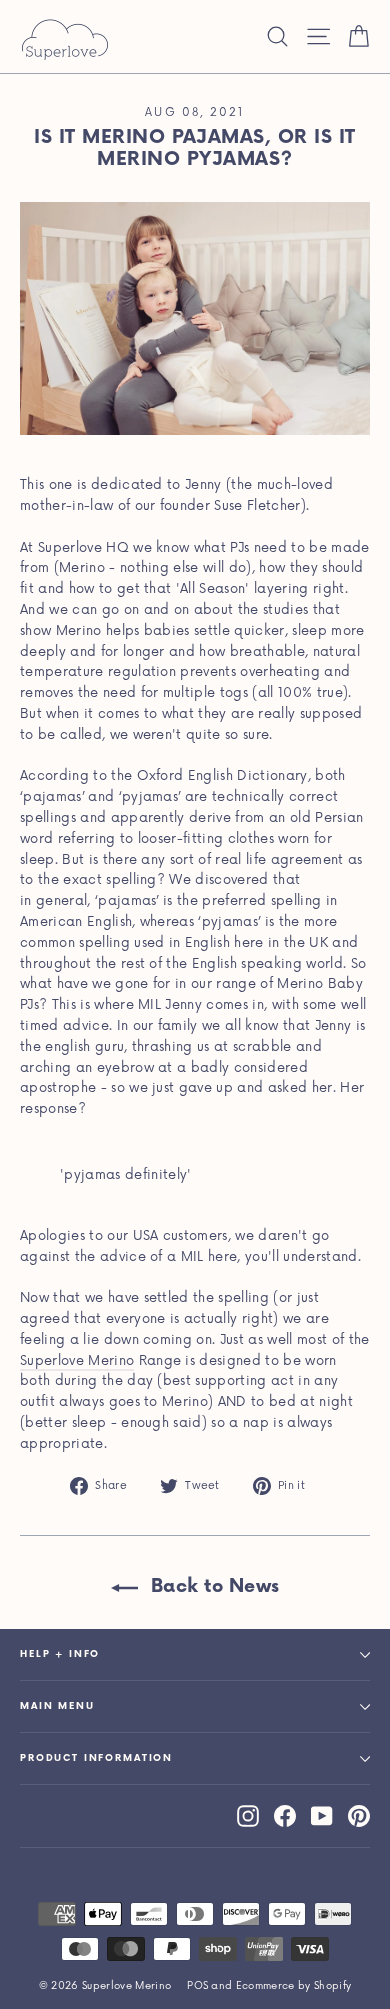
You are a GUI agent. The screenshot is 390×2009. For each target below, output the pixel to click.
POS (197, 1986)
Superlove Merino (77, 1361)
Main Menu (57, 1706)
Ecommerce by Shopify (294, 1986)
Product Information (96, 1758)
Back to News (213, 1586)
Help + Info (60, 1654)
